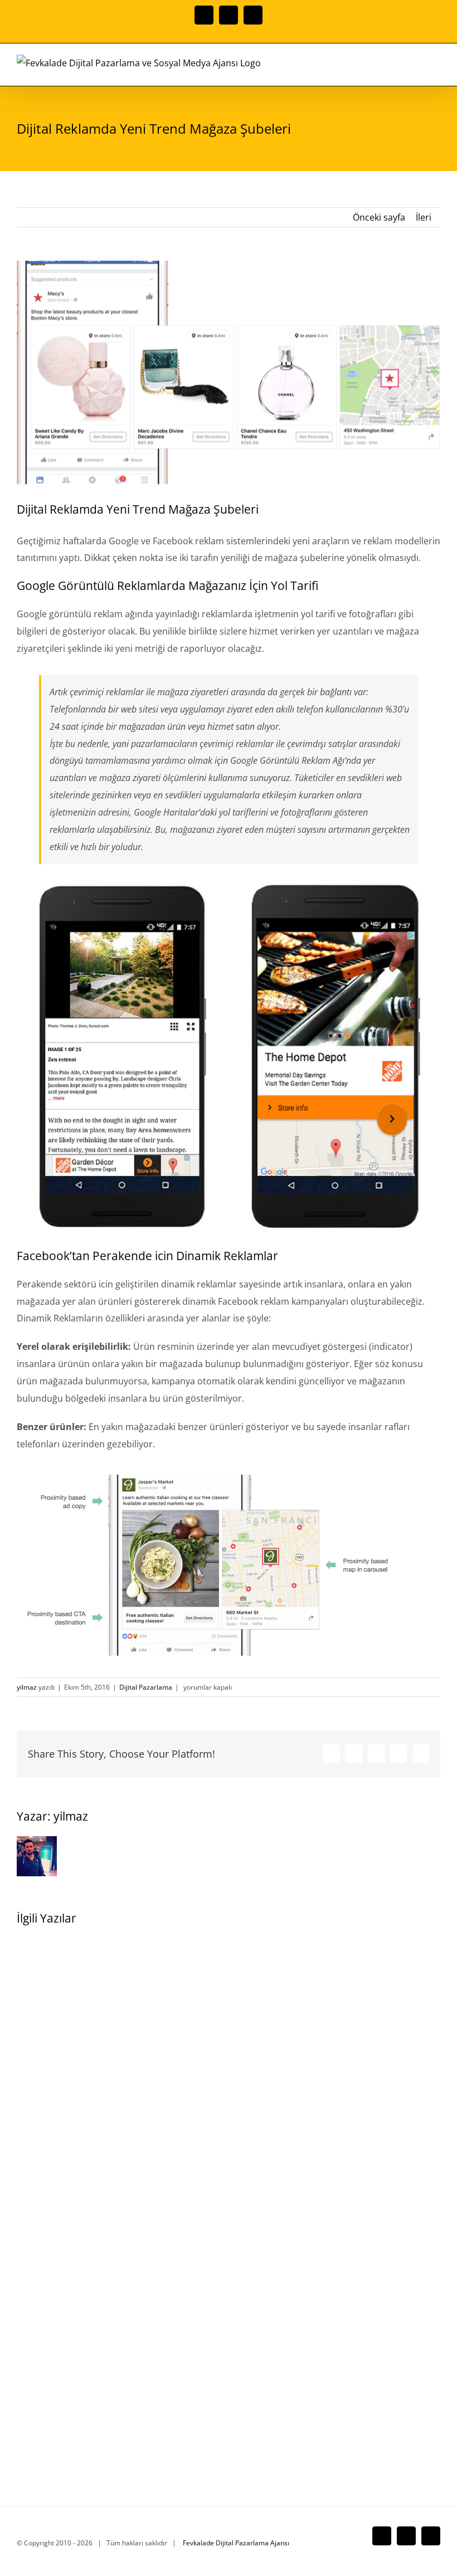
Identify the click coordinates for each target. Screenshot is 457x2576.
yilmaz (27, 1687)
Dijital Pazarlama (146, 1687)
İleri (424, 217)
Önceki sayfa (379, 217)
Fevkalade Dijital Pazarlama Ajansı (236, 2543)
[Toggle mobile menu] (436, 69)
